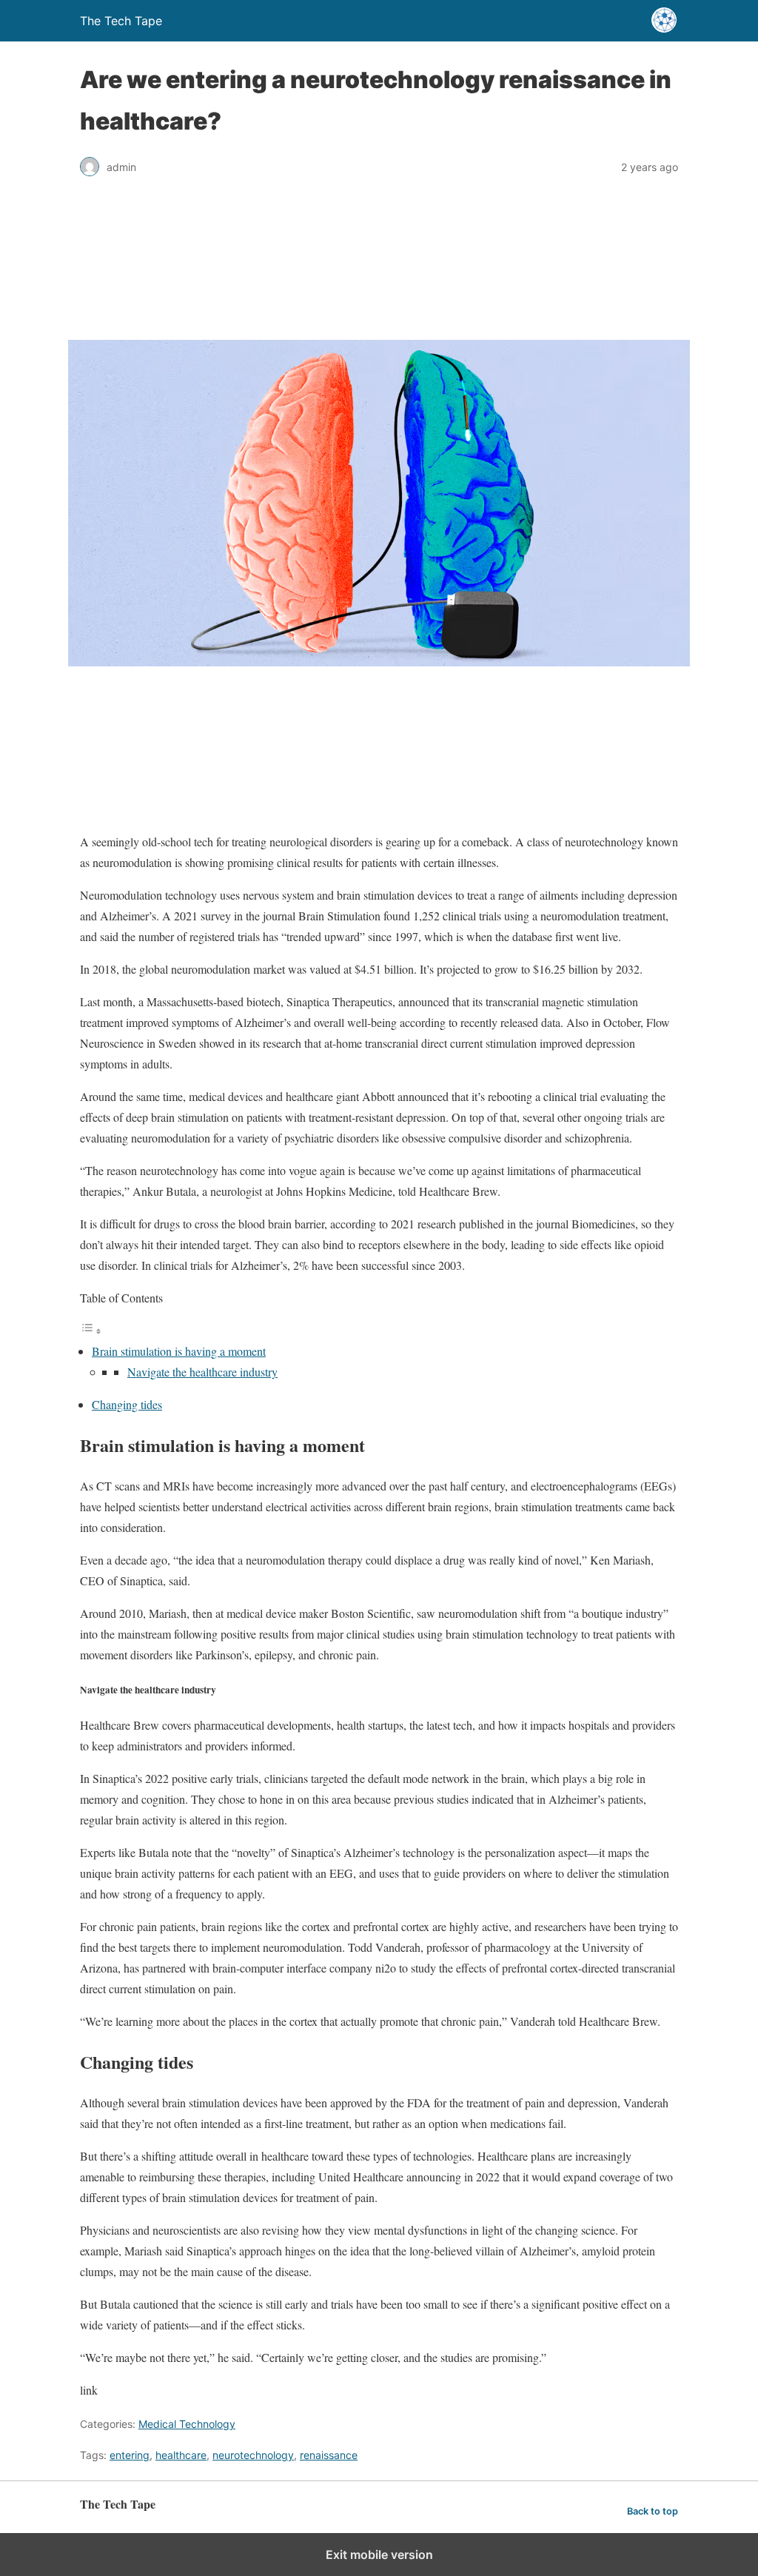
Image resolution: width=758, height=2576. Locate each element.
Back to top (653, 2511)
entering (130, 2455)
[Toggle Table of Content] (91, 1330)
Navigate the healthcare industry (202, 1372)
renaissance (329, 2455)
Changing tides (127, 1404)
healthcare (181, 2455)
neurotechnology (253, 2455)
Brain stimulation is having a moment (179, 1351)
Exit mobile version (379, 2555)
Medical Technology (187, 2424)
